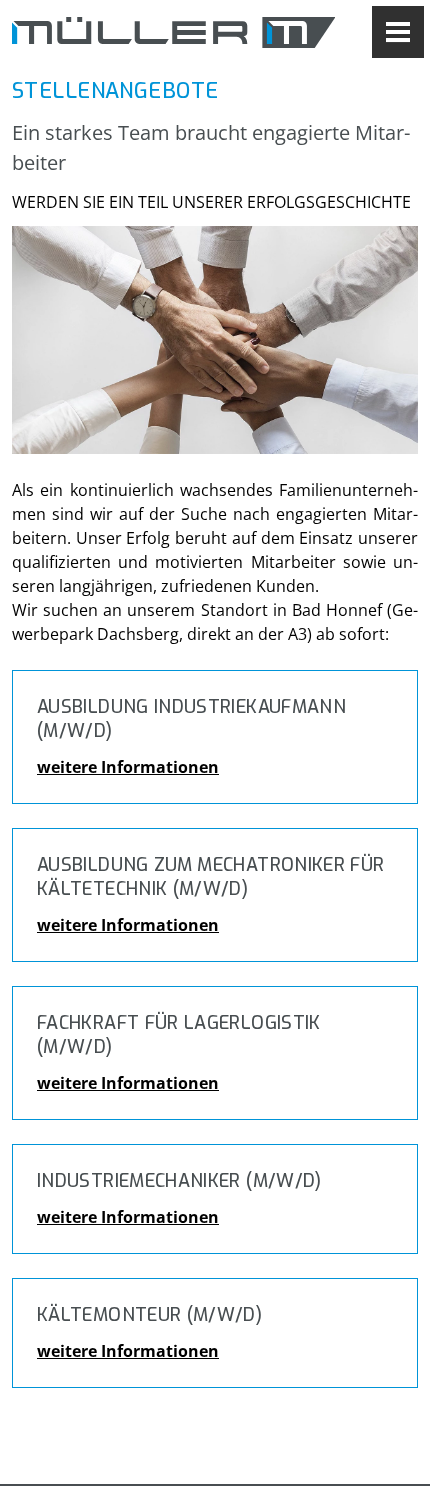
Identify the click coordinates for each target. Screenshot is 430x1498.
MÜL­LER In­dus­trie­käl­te (173, 32)
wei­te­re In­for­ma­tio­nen (128, 767)
